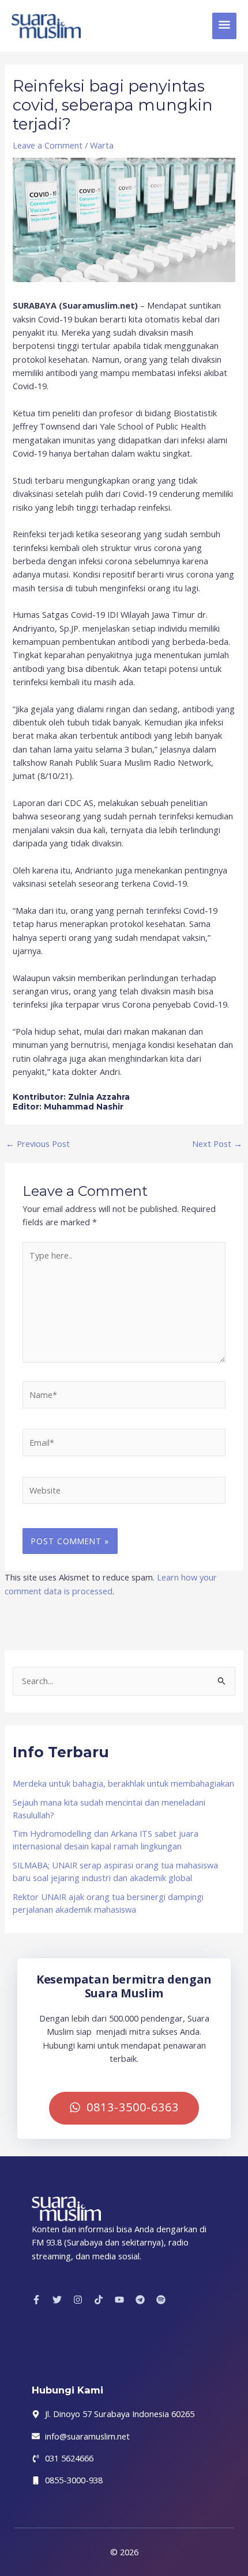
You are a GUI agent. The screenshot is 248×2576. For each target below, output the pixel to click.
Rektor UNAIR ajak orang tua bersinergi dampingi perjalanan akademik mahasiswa (108, 1903)
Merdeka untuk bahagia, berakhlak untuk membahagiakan (123, 1783)
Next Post (217, 1144)
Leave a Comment (48, 145)
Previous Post (38, 1144)
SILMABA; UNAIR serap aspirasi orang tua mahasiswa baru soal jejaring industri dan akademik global (115, 1871)
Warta (102, 145)
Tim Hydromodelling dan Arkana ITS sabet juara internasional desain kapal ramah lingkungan (106, 1840)
